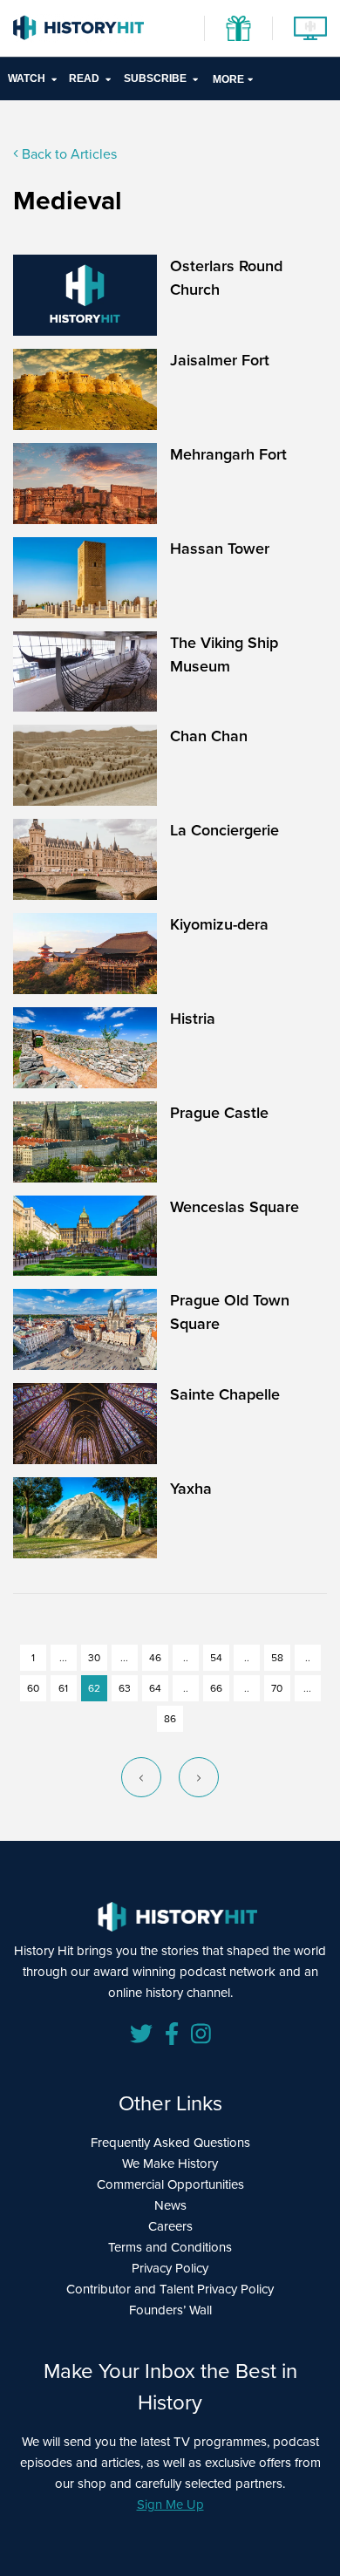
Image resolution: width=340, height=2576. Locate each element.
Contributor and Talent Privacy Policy (170, 2289)
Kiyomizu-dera (219, 924)
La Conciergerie (224, 830)
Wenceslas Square (235, 1207)
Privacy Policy (170, 2268)
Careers (170, 2226)
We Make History (170, 2164)
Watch (27, 78)
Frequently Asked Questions (170, 2143)
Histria (193, 1019)
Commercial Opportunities (170, 2184)
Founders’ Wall (170, 2310)
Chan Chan (209, 736)
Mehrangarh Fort (228, 454)
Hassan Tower (220, 549)
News (170, 2205)
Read (84, 78)
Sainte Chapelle (225, 1394)
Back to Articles (68, 154)
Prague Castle (219, 1113)
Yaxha (191, 1489)
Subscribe (155, 78)
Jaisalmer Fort (220, 360)
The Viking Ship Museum (224, 654)
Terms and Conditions (170, 2247)
